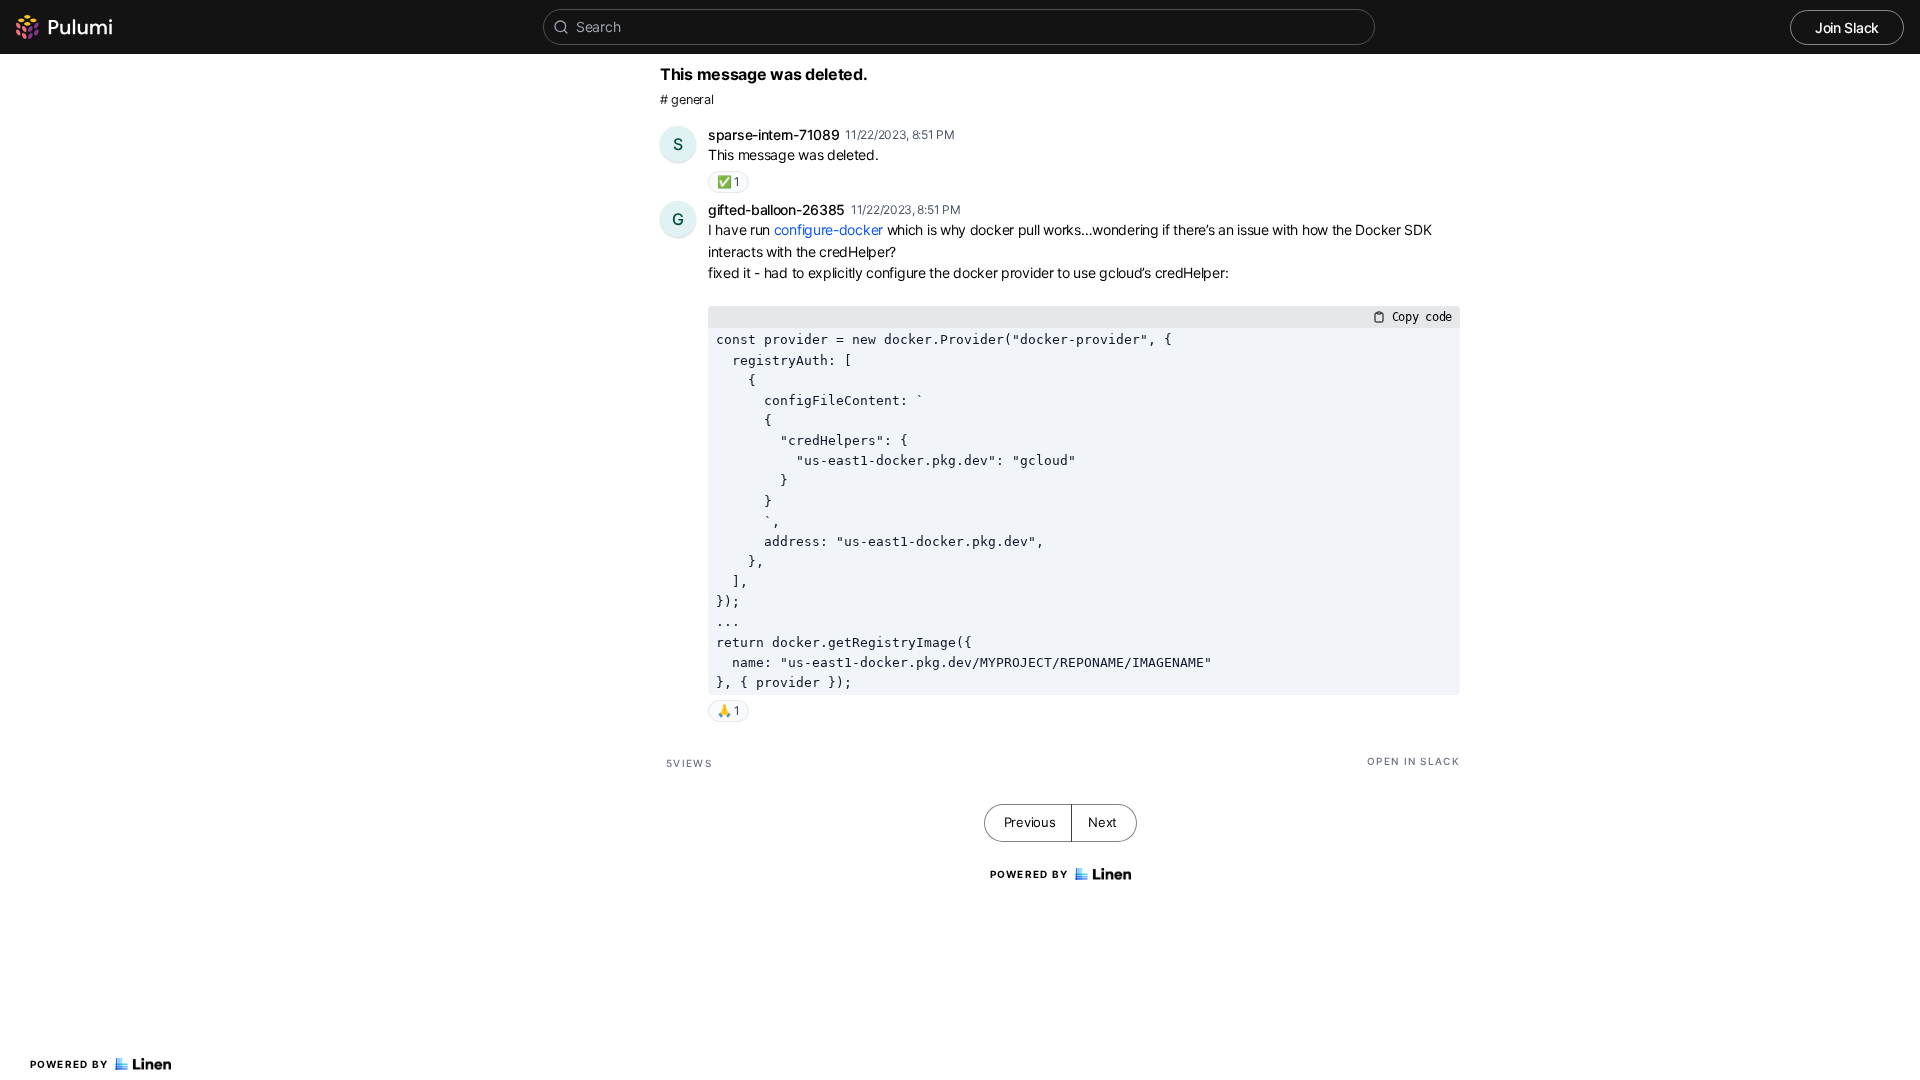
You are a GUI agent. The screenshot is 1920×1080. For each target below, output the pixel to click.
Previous (1030, 822)
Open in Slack (1413, 761)
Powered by (69, 1064)
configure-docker (828, 229)
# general (686, 99)
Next (1102, 822)
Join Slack (1847, 27)
